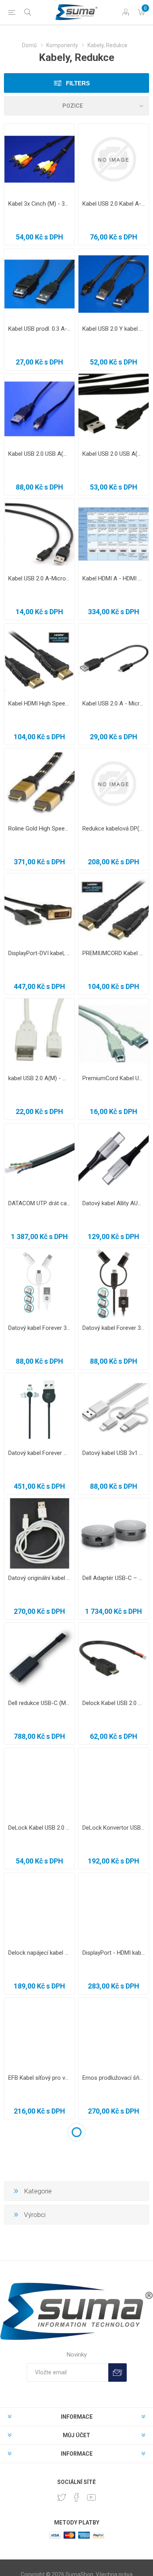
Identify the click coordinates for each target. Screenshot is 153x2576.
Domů (29, 45)
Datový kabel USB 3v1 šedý (114, 1453)
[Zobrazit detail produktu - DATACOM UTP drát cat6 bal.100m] (39, 1159)
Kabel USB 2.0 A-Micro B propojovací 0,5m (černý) (39, 578)
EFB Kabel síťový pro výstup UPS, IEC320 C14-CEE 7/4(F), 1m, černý (39, 2078)
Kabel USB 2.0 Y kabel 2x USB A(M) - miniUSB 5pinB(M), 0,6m (114, 329)
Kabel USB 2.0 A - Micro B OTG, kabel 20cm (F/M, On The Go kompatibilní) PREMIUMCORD (114, 703)
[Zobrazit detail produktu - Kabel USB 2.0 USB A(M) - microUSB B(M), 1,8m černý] (39, 409)
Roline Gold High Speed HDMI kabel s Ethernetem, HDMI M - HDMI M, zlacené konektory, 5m (39, 829)
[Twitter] (62, 2497)
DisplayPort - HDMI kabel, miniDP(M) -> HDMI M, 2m (114, 1953)
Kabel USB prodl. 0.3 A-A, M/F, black (39, 329)
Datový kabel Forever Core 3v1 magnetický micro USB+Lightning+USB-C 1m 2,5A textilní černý (39, 1453)
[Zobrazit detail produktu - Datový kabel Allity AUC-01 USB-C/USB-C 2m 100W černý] (114, 1159)
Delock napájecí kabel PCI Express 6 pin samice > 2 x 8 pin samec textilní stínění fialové (39, 1953)
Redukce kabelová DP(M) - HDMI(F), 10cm (114, 829)
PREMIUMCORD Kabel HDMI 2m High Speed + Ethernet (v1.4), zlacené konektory (114, 953)
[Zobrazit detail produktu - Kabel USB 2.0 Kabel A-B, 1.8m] (114, 159)
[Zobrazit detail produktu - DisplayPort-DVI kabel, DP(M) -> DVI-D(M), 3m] (39, 909)
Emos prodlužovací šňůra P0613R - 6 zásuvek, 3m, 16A (114, 2078)
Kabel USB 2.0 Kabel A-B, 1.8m (114, 204)
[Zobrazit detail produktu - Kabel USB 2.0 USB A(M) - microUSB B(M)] (114, 409)
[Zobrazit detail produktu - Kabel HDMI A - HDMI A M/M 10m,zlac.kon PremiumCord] (114, 534)
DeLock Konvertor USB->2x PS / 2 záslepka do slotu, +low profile (114, 1828)
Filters (78, 83)
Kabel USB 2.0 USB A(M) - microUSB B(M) (114, 454)
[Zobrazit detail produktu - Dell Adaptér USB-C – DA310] (114, 1533)
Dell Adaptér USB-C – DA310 (114, 1578)
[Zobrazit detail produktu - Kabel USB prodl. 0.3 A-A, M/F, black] (39, 284)
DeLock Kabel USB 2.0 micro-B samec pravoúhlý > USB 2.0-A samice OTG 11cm (39, 1828)
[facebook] (76, 2497)
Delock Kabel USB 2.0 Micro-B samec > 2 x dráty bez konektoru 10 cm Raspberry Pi (114, 1703)
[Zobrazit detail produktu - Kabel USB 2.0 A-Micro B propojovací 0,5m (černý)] (39, 534)
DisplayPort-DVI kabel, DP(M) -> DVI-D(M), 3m (39, 953)
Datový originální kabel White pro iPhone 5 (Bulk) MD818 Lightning (39, 1578)
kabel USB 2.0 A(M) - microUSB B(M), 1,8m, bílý (39, 1078)
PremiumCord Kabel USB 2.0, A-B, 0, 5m (114, 1078)
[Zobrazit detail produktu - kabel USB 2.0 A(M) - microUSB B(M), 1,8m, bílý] (39, 1034)
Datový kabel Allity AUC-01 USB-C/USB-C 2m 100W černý (114, 1203)
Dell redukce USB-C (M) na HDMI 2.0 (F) (39, 1703)
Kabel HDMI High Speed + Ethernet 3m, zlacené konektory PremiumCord (39, 703)
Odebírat (117, 2373)
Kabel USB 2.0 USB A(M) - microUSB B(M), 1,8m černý (39, 454)
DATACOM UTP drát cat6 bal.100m (39, 1203)
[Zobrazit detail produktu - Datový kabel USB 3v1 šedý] (114, 1408)
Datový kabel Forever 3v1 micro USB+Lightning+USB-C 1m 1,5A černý (114, 1328)
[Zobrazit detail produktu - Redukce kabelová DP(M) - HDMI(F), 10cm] (114, 783)
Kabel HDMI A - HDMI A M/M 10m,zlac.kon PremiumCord (114, 578)
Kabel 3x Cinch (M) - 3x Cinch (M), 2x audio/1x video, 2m (39, 204)
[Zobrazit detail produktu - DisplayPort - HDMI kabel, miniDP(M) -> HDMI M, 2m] (114, 1908)
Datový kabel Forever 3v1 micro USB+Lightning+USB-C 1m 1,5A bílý (39, 1328)
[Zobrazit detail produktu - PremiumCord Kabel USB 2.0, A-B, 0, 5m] (114, 1034)
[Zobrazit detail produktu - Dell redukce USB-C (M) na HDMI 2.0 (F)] (39, 1658)
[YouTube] (91, 2497)
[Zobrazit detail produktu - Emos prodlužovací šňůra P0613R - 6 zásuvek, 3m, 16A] (114, 2033)
